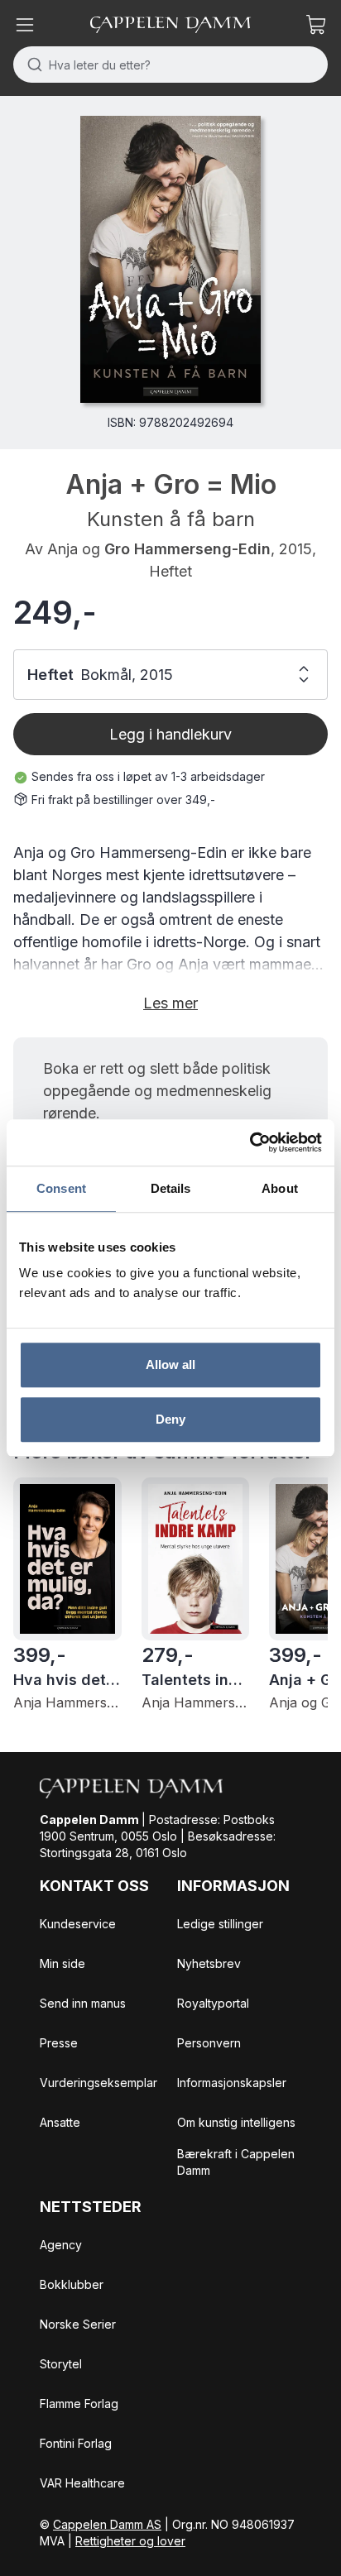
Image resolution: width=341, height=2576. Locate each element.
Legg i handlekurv (170, 734)
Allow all (171, 1365)
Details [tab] (171, 1188)
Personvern (209, 2043)
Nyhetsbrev (209, 1963)
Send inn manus (83, 2003)
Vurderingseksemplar (98, 2083)
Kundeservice (78, 1924)
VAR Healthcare (82, 2483)
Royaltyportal (213, 2003)
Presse (59, 2043)
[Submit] (31, 65)
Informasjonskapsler (232, 2083)
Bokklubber (72, 2284)
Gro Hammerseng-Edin (187, 549)
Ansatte (60, 2122)
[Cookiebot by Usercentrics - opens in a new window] (250, 1142)
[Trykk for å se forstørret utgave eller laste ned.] (170, 259)
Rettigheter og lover (130, 2541)
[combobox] (170, 65)
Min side (62, 1963)
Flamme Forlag (79, 2404)
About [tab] (280, 1188)
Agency (61, 2245)
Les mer (170, 1003)
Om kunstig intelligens (236, 2122)
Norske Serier (78, 2324)
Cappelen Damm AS (107, 2524)
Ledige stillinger (220, 1924)
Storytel (61, 2364)
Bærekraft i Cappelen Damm (236, 2162)
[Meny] (25, 25)
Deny (170, 1419)
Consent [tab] (61, 1188)
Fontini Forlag (76, 2443)
